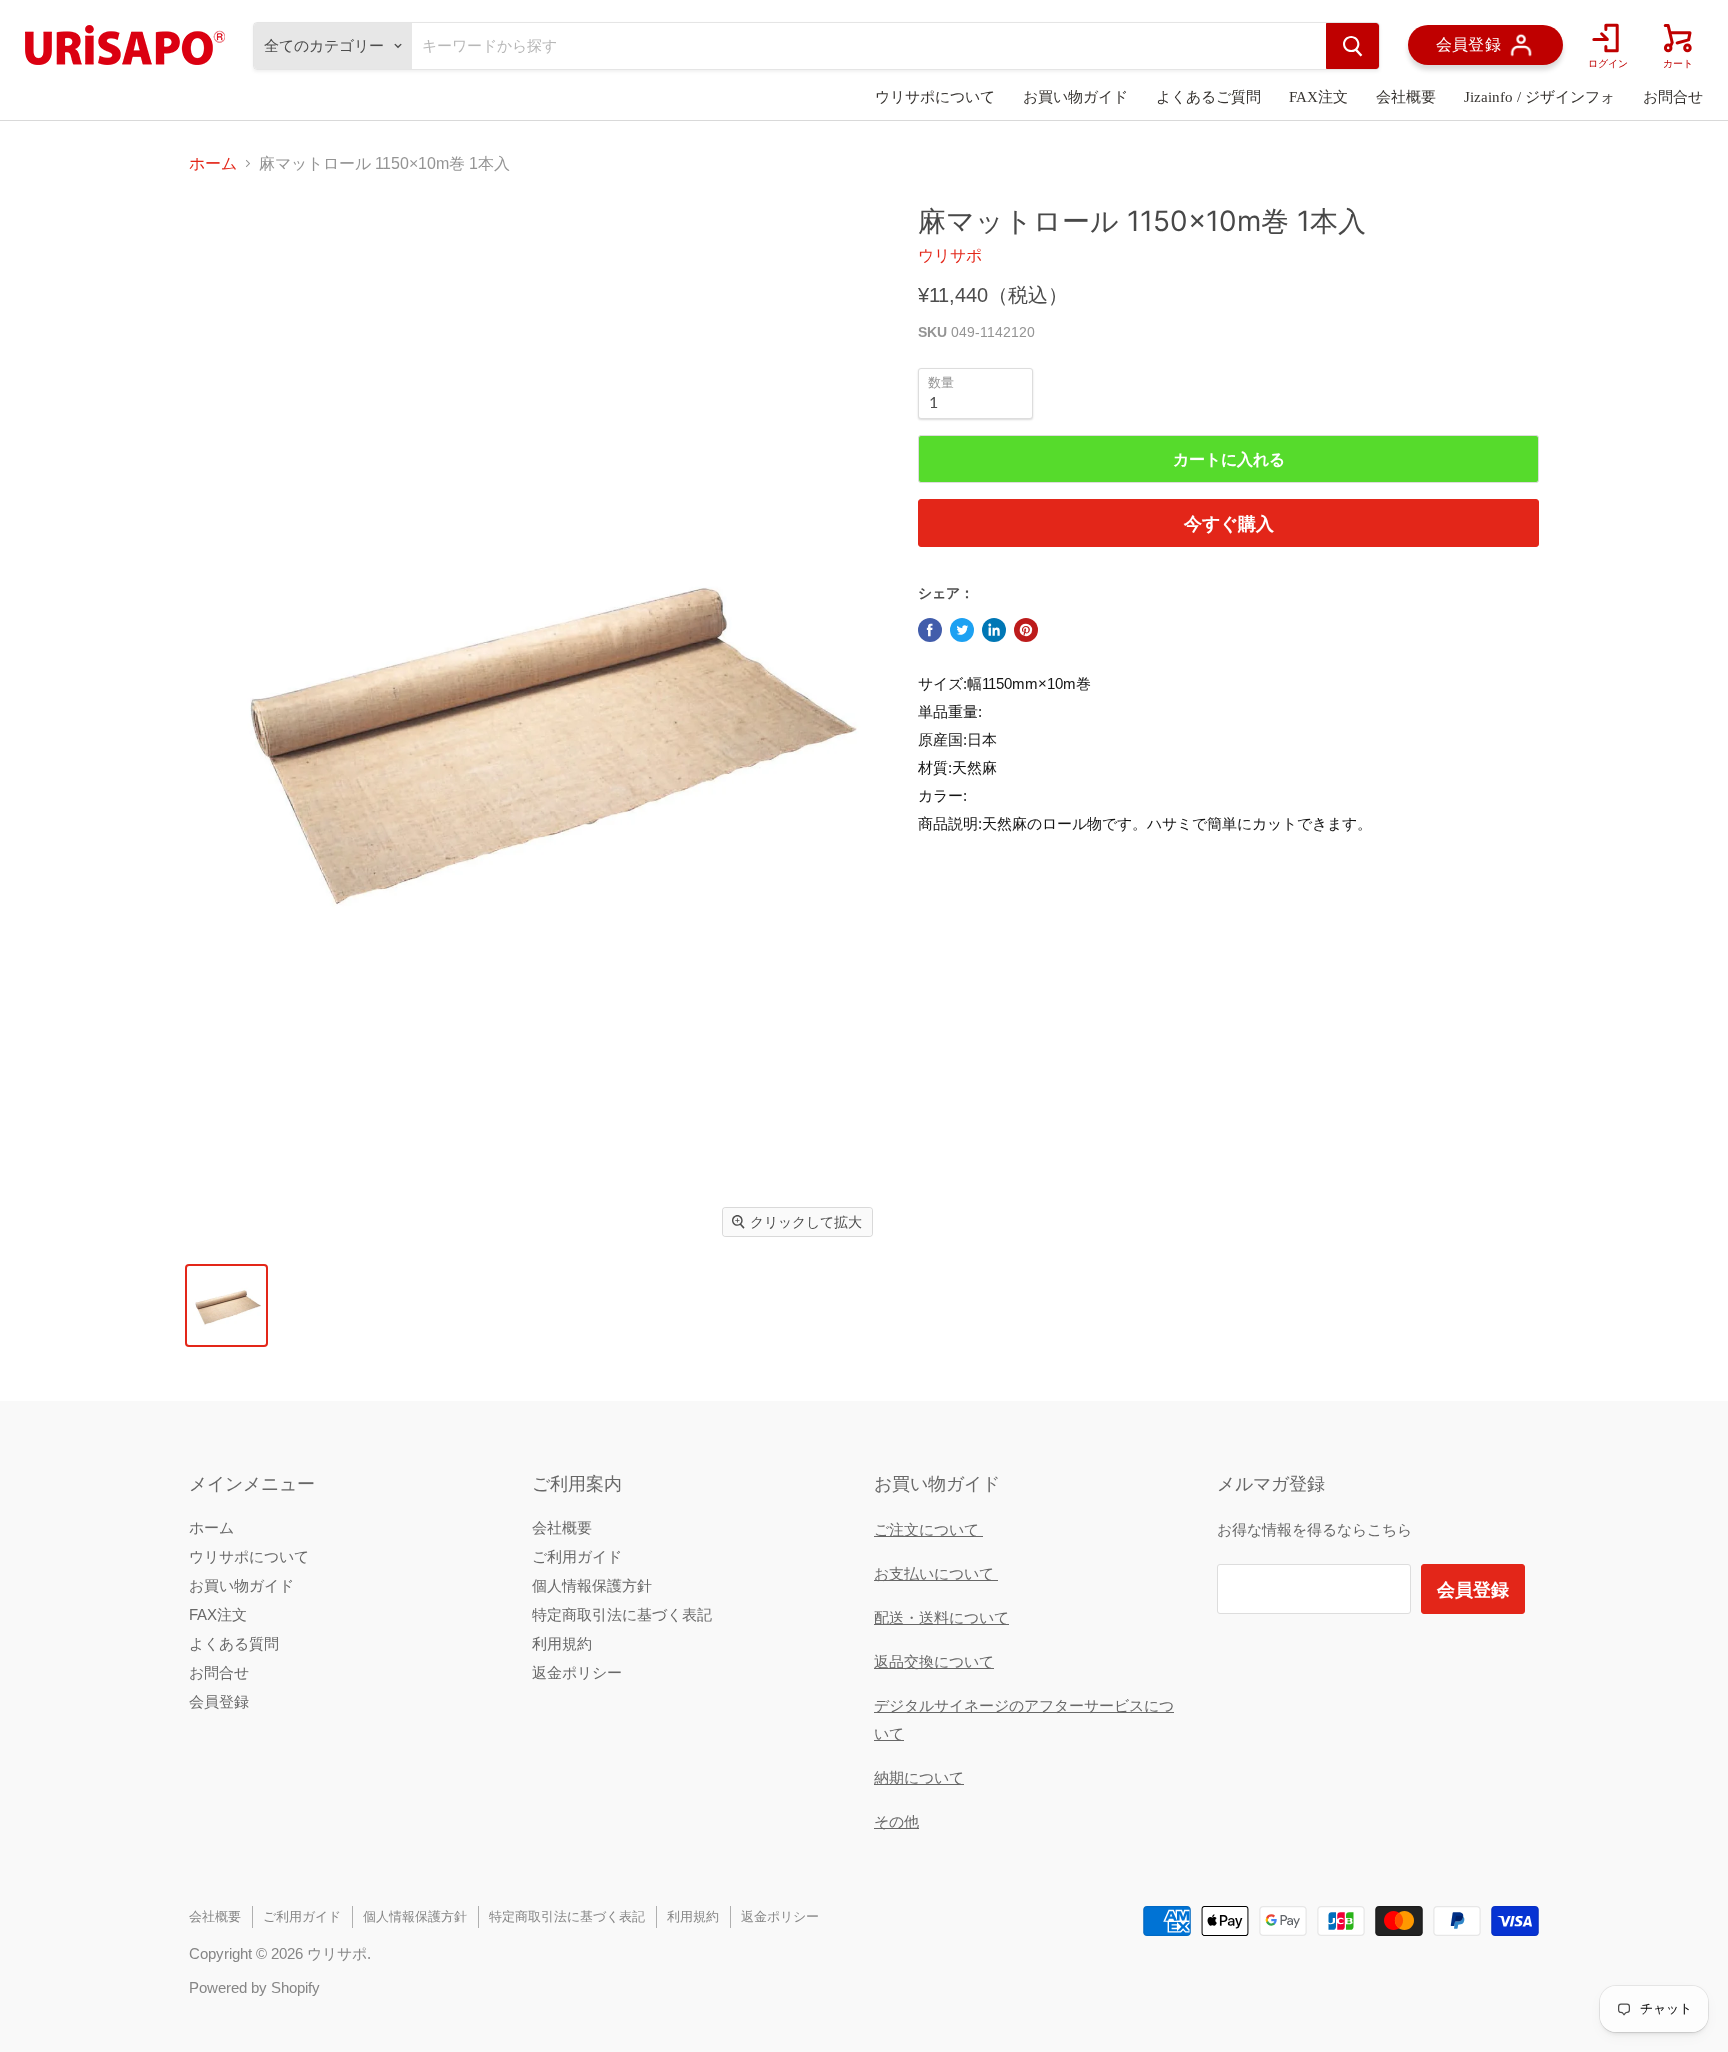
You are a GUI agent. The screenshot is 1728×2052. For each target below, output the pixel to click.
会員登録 (219, 1701)
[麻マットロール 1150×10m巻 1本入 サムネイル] (226, 1305)
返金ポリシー (577, 1672)
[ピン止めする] (1026, 630)
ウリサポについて (935, 97)
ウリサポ (950, 255)
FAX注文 (1318, 97)
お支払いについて (936, 1573)
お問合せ (1673, 97)
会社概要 (1406, 97)
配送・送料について (941, 1617)
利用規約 (562, 1643)
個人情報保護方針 (592, 1585)
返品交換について (934, 1661)
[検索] (1352, 46)
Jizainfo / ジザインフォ (1539, 97)
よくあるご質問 (1208, 97)
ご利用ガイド (577, 1556)
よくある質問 (234, 1643)
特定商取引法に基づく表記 (622, 1614)
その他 (896, 1821)
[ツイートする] (962, 630)
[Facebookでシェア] (930, 630)
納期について (919, 1777)
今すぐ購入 (1229, 523)
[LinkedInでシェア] (994, 630)
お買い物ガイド (1075, 97)
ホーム (213, 163)
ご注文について (928, 1529)
